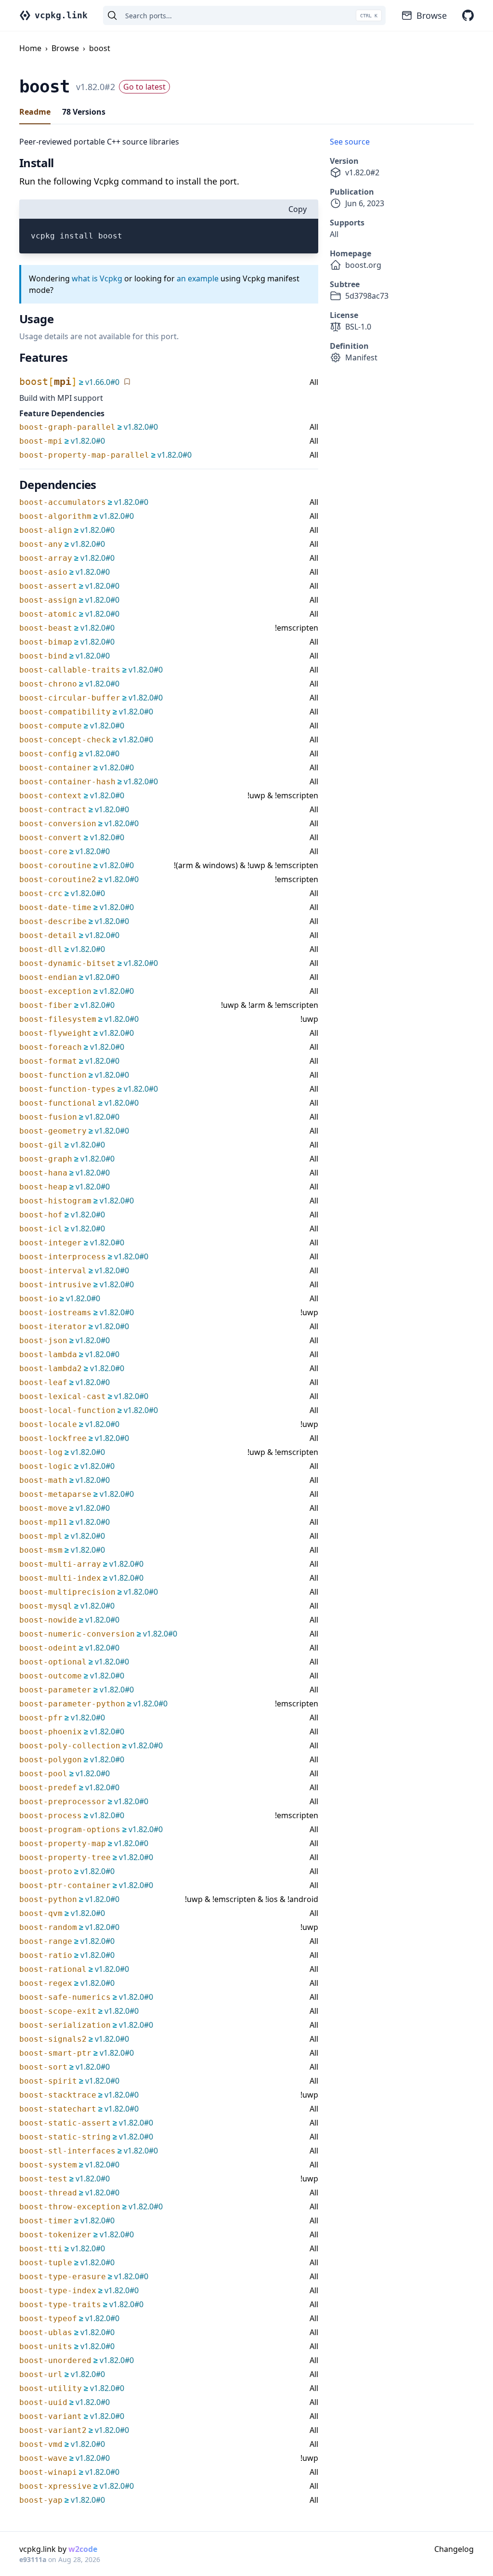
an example (198, 278)
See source (350, 142)
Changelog (454, 2549)
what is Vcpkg (97, 278)
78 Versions (84, 112)
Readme (35, 112)
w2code (83, 2549)
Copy (298, 209)
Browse (432, 15)
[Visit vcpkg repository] (468, 15)
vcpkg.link (61, 15)
